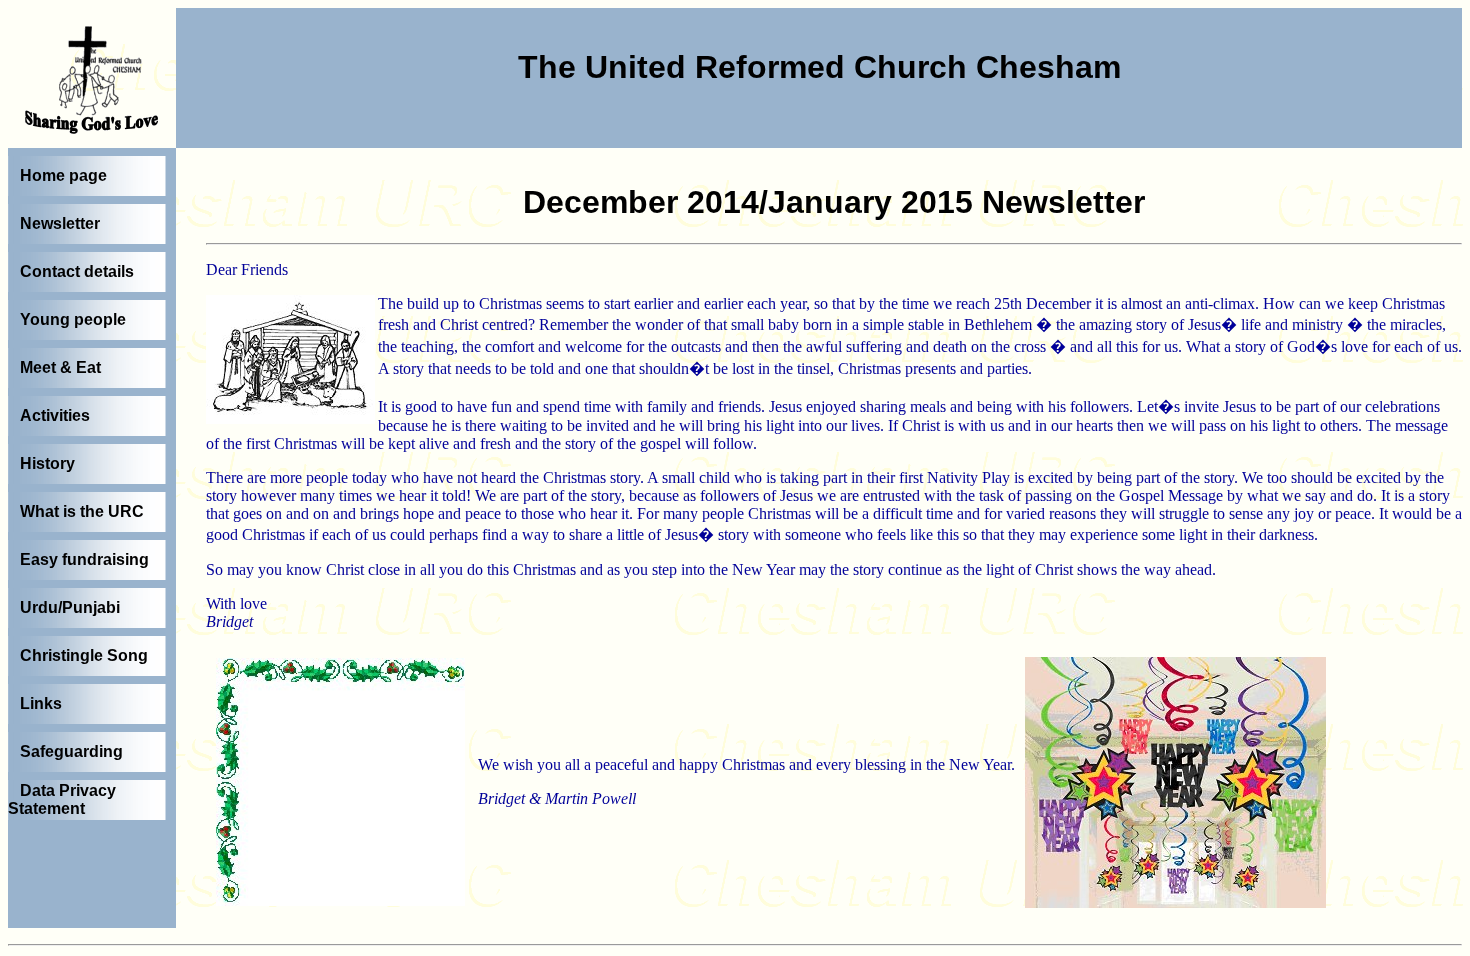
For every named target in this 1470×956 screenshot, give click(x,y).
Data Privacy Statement (62, 799)
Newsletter (60, 223)
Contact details (77, 271)
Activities (55, 415)
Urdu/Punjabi (70, 607)
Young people (73, 319)
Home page (63, 175)
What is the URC (82, 511)
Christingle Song (84, 655)
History (47, 463)
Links (41, 703)
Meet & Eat (60, 367)
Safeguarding (71, 751)
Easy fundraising (84, 559)
